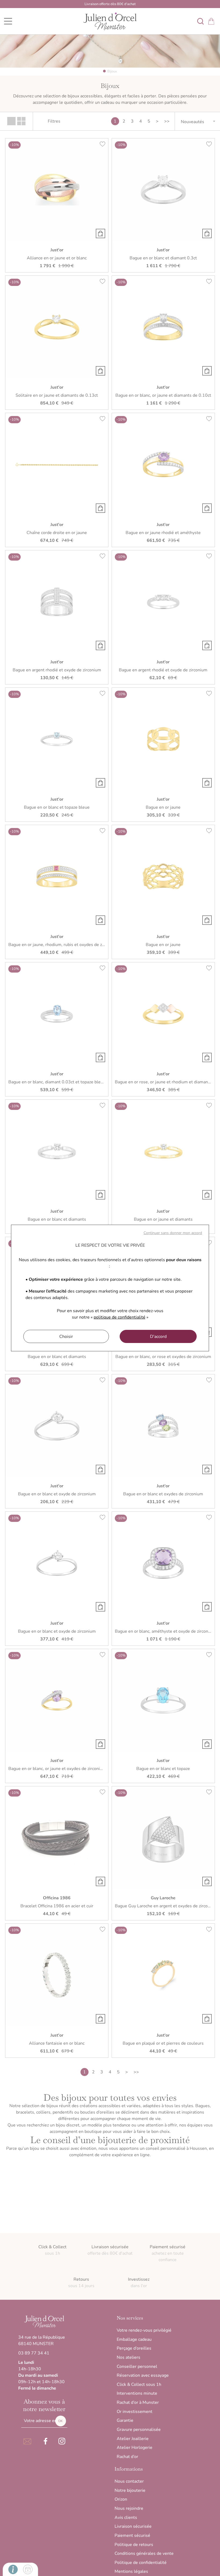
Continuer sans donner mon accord (173, 1233)
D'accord (158, 1337)
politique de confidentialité (120, 1317)
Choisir (66, 1337)
